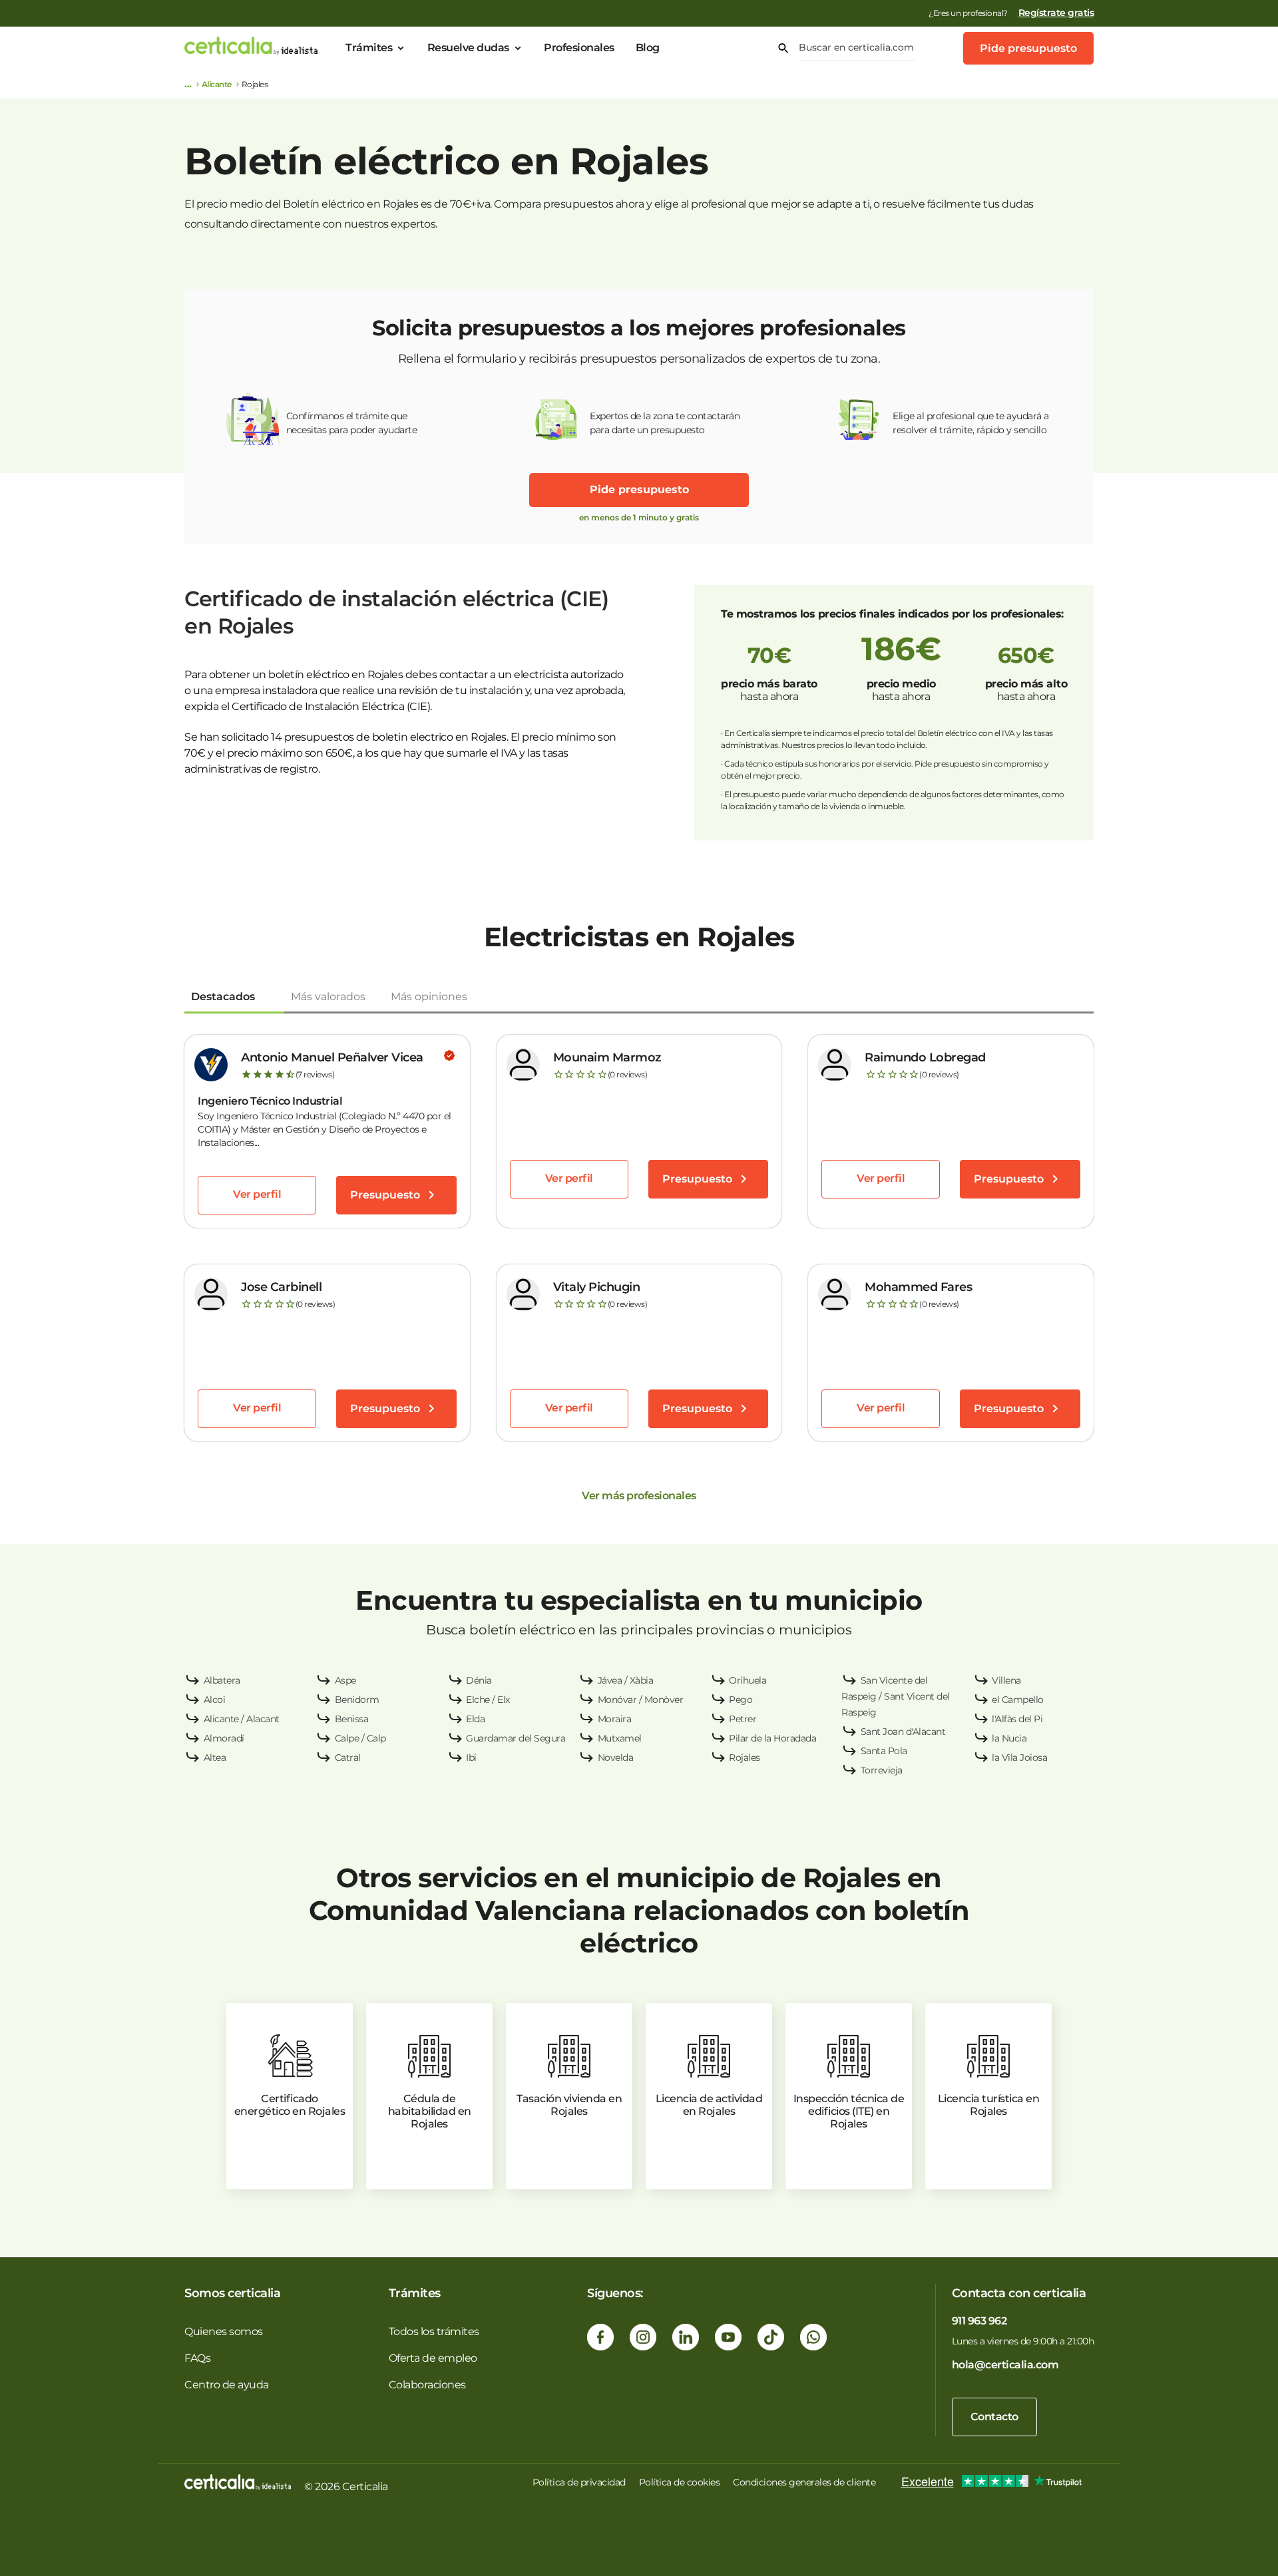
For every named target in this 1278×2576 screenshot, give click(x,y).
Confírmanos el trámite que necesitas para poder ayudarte (352, 423)
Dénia (479, 1680)
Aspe (345, 1680)
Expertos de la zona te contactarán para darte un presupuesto (665, 423)
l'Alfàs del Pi (1017, 1719)
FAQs (197, 2358)
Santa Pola (884, 1751)
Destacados (223, 997)
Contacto (994, 2417)
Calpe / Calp (360, 1738)
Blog (648, 48)
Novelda (616, 1757)
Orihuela (747, 1680)
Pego (741, 1700)
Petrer (743, 1719)
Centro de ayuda (227, 2385)
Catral (348, 1757)
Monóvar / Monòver (641, 1700)
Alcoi (215, 1700)
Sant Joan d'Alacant (903, 1732)
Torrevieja (882, 1770)
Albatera (222, 1680)
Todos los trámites (434, 2331)
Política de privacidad (579, 2482)
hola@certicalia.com (1005, 2365)
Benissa (352, 1719)
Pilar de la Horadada (772, 1738)
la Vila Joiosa (1019, 1757)
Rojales (745, 1757)
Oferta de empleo (433, 2358)
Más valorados (328, 997)
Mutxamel (620, 1738)
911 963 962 (979, 2321)
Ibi (471, 1757)
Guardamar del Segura (516, 1738)
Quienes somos (224, 2331)
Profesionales (579, 48)
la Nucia (1009, 1738)
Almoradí (224, 1738)
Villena (1006, 1680)
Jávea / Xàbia (626, 1680)
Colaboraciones (427, 2385)
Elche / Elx (488, 1700)
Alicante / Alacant (242, 1719)
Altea (215, 1757)
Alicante (217, 84)
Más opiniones (429, 997)
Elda (475, 1719)
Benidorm (357, 1700)
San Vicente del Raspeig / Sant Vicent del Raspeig (896, 1696)
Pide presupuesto (1028, 48)
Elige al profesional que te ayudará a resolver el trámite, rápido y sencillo (971, 423)
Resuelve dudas (468, 48)
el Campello (1018, 1700)
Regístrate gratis (1056, 13)
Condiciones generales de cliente (804, 2482)
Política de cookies (680, 2482)
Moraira (615, 1719)
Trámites (369, 48)
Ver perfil (257, 1194)
